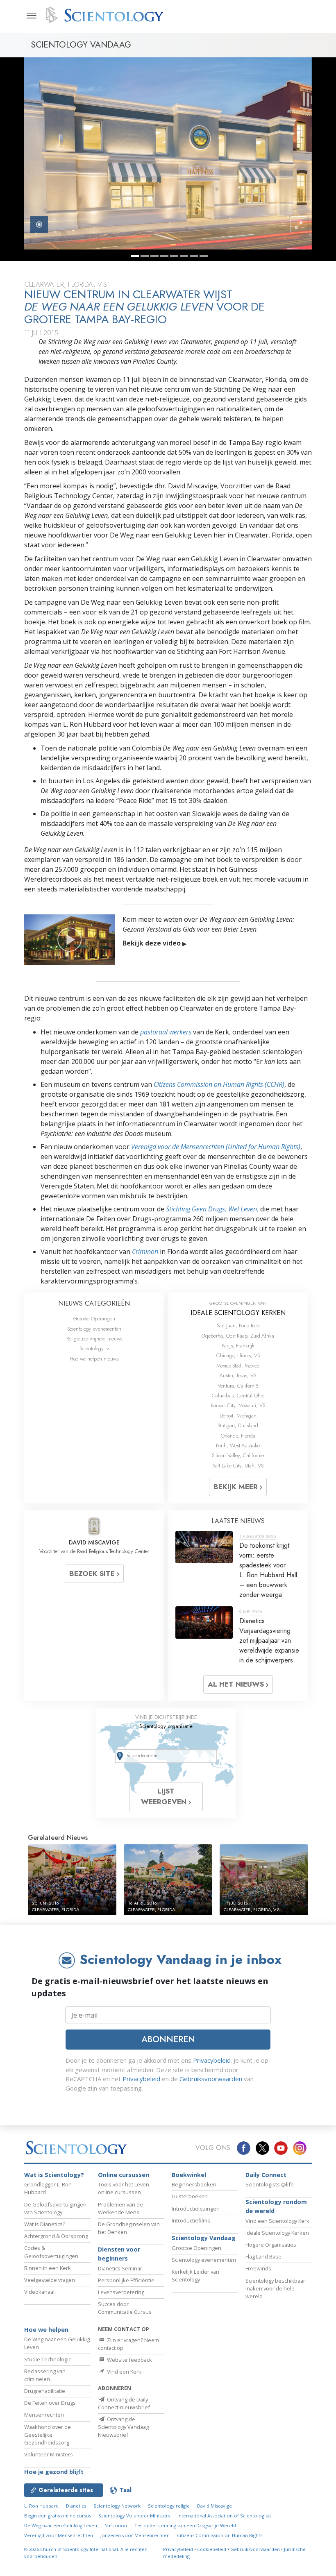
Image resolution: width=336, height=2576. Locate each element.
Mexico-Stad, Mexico (238, 1366)
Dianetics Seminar (120, 2268)
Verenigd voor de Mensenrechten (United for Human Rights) (216, 1147)
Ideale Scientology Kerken (277, 2233)
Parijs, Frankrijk (238, 1346)
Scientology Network (117, 2506)
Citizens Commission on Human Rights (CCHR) (219, 1084)
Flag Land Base (263, 2256)
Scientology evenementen (94, 1329)
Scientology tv (94, 1348)
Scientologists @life (270, 2184)
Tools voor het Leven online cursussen (124, 2188)
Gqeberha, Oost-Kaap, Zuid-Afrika (238, 1336)
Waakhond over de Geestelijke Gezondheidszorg (48, 2435)
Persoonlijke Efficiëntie (126, 2280)
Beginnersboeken (194, 2184)
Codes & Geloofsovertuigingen (51, 2252)
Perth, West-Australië (238, 1446)
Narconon (116, 2525)
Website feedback (129, 2360)
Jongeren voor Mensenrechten (135, 2535)
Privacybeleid (212, 2060)
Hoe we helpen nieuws (94, 1359)
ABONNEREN (168, 2039)
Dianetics (76, 2506)
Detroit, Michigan (238, 1416)
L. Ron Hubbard (41, 2506)
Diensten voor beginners (119, 2254)
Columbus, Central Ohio (238, 1396)
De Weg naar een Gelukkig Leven (61, 2525)
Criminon (145, 1252)
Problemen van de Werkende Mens (120, 2208)
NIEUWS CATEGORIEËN (94, 1303)
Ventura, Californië (238, 1386)
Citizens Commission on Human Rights (220, 2535)
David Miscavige (215, 2506)
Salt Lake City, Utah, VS (238, 1466)
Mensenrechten (44, 2415)
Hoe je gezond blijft (54, 2472)
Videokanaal (39, 2292)
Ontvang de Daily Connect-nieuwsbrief (124, 2403)
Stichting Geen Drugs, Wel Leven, (213, 1209)
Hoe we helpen (46, 2330)
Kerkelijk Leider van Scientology (195, 2276)
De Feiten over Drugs (50, 2403)
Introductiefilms (191, 2220)
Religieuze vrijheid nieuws (94, 1339)
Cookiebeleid (212, 2549)
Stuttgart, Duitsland (238, 1425)
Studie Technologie (48, 2359)
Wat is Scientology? (54, 2175)
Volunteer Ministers (49, 2454)
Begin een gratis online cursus (58, 2516)
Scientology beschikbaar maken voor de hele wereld (275, 2288)
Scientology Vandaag (204, 2238)
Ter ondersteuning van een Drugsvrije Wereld (185, 2525)
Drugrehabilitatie (45, 2391)
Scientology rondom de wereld (276, 2206)
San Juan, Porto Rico (238, 1325)
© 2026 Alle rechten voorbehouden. (86, 2553)
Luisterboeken (190, 2196)
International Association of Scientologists (224, 2516)
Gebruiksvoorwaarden (211, 2079)
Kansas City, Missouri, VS (238, 1405)
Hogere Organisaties (271, 2245)
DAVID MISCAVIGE (94, 1542)
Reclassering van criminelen (45, 2375)
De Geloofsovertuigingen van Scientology (55, 2208)
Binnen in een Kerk (48, 2268)
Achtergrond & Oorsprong (56, 2236)
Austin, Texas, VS (238, 1375)
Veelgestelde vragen (50, 2280)
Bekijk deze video (154, 943)
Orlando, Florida (238, 1436)
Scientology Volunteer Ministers (134, 2516)
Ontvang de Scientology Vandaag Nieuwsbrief (123, 2427)
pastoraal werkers (166, 1032)
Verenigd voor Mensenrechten (59, 2535)
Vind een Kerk (124, 2372)
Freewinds (258, 2268)
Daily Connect (266, 2175)
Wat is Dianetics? (45, 2224)
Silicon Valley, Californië (238, 1455)
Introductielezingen (196, 2209)
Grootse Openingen (94, 1319)
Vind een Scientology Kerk (277, 2221)
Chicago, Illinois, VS (238, 1355)
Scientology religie (169, 2506)
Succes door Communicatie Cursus (125, 2308)
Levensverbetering (121, 2292)
